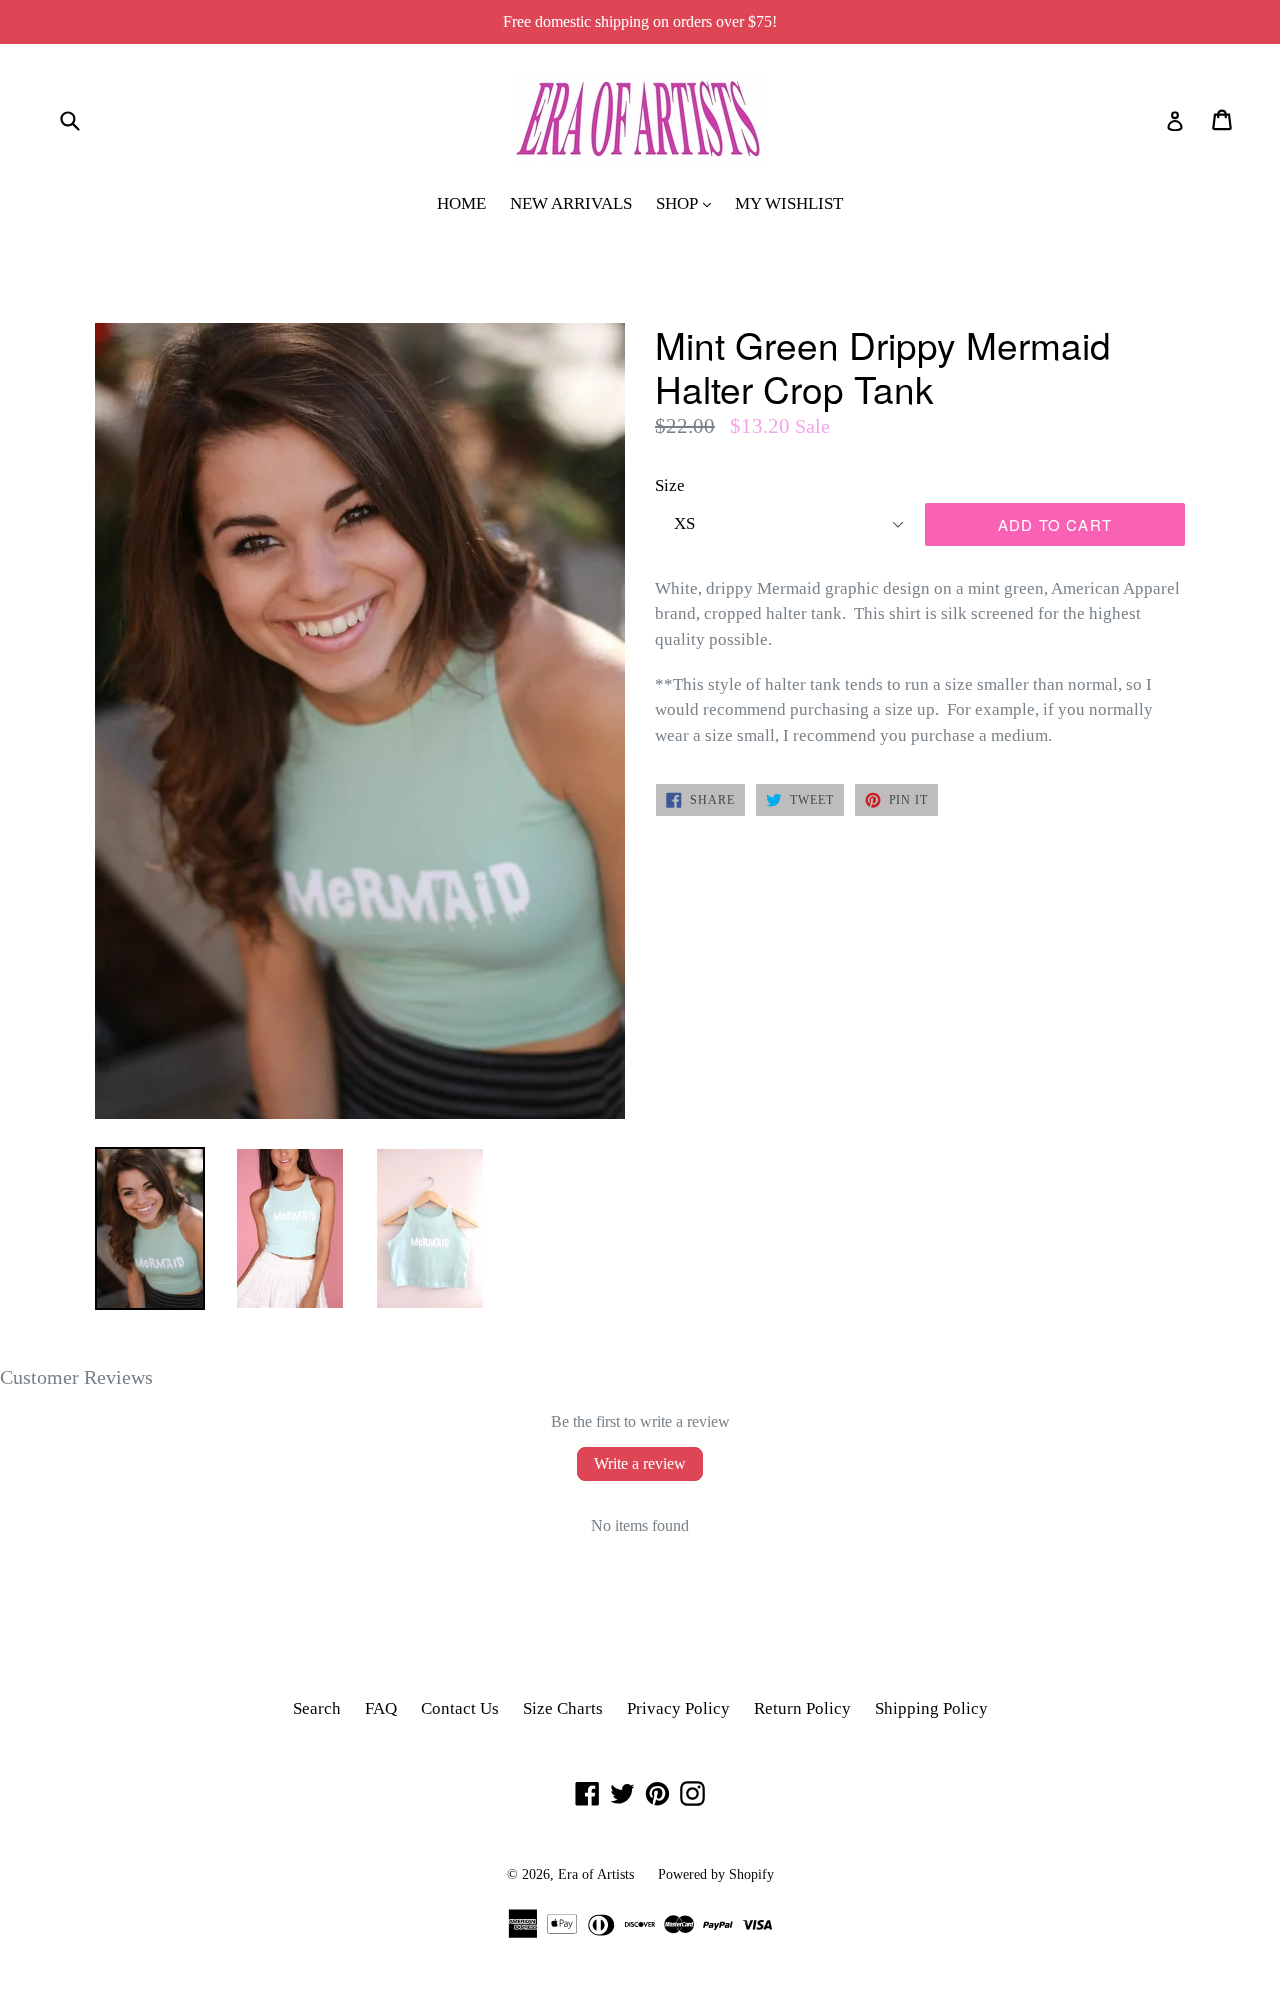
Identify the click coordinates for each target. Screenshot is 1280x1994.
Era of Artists (596, 1874)
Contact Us (460, 1708)
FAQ (381, 1708)
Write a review (640, 1463)
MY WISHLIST (789, 203)
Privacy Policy (678, 1708)
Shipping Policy (931, 1708)
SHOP (688, 203)
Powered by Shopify (716, 1874)
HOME (461, 203)
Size (670, 485)
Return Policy (802, 1708)
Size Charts (563, 1708)
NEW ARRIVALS (571, 203)
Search (317, 1708)
